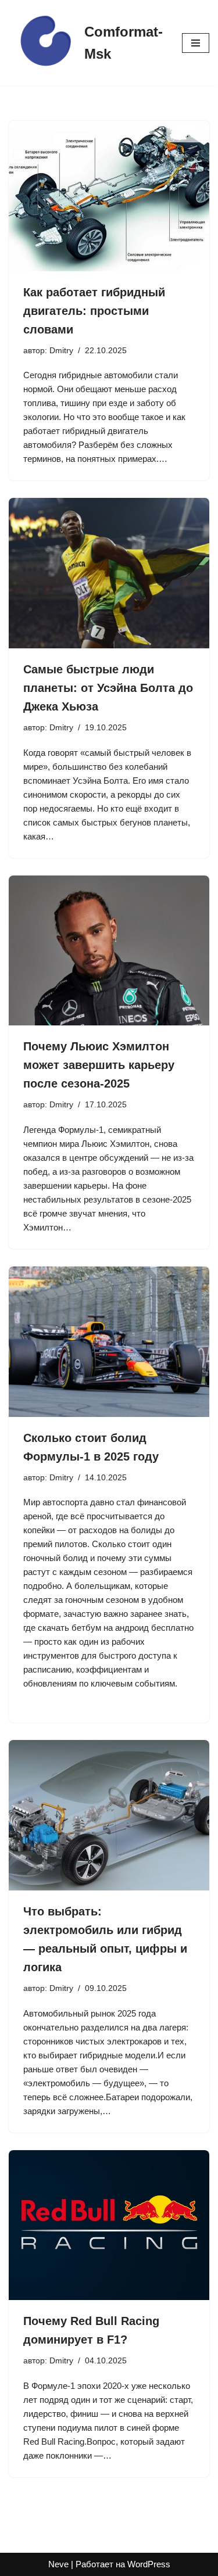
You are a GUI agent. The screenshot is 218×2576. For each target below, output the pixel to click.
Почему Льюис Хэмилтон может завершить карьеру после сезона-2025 (99, 1065)
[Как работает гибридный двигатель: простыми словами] (109, 196)
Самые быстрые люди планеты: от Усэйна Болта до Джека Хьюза (108, 688)
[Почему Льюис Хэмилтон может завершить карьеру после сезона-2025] (109, 951)
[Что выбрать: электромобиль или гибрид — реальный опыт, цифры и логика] (109, 1815)
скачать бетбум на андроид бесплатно (116, 1628)
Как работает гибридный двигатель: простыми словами (94, 311)
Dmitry (61, 351)
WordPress (149, 2564)
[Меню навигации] (196, 43)
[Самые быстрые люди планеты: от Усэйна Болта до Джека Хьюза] (109, 573)
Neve (58, 2564)
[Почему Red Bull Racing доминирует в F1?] (109, 2225)
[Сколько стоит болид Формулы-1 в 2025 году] (109, 1342)
